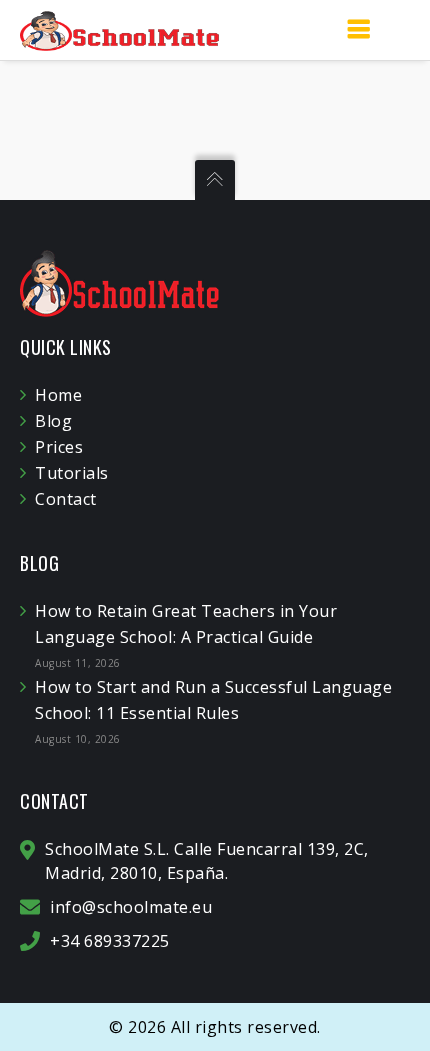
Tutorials (72, 473)
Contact (66, 499)
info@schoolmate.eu (131, 907)
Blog (53, 421)
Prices (59, 447)
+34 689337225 (110, 941)
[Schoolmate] (120, 29)
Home (58, 395)
